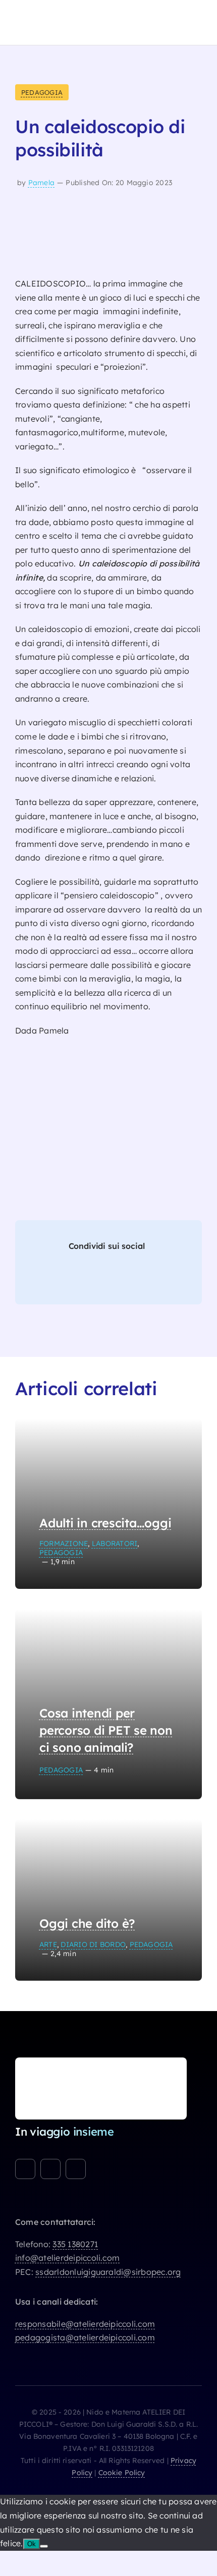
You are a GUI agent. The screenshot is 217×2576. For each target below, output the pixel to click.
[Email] (162, 1278)
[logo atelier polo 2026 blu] (60, 12)
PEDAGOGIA (42, 92)
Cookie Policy (122, 2473)
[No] (44, 2546)
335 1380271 (75, 2244)
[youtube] (76, 2169)
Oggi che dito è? (87, 1923)
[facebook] (25, 2169)
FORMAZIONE (64, 1543)
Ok (32, 2544)
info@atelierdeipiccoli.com (67, 2258)
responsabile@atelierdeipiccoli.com (85, 2324)
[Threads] (117, 1278)
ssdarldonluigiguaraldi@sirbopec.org (108, 2272)
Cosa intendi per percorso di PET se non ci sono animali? (106, 1730)
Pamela (41, 183)
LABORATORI (115, 1543)
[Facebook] (47, 1278)
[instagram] (50, 2169)
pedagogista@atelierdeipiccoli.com (85, 2337)
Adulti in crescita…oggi (105, 1523)
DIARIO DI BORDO (93, 1944)
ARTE (48, 1944)
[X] (71, 1278)
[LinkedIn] (93, 1278)
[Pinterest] (140, 1278)
